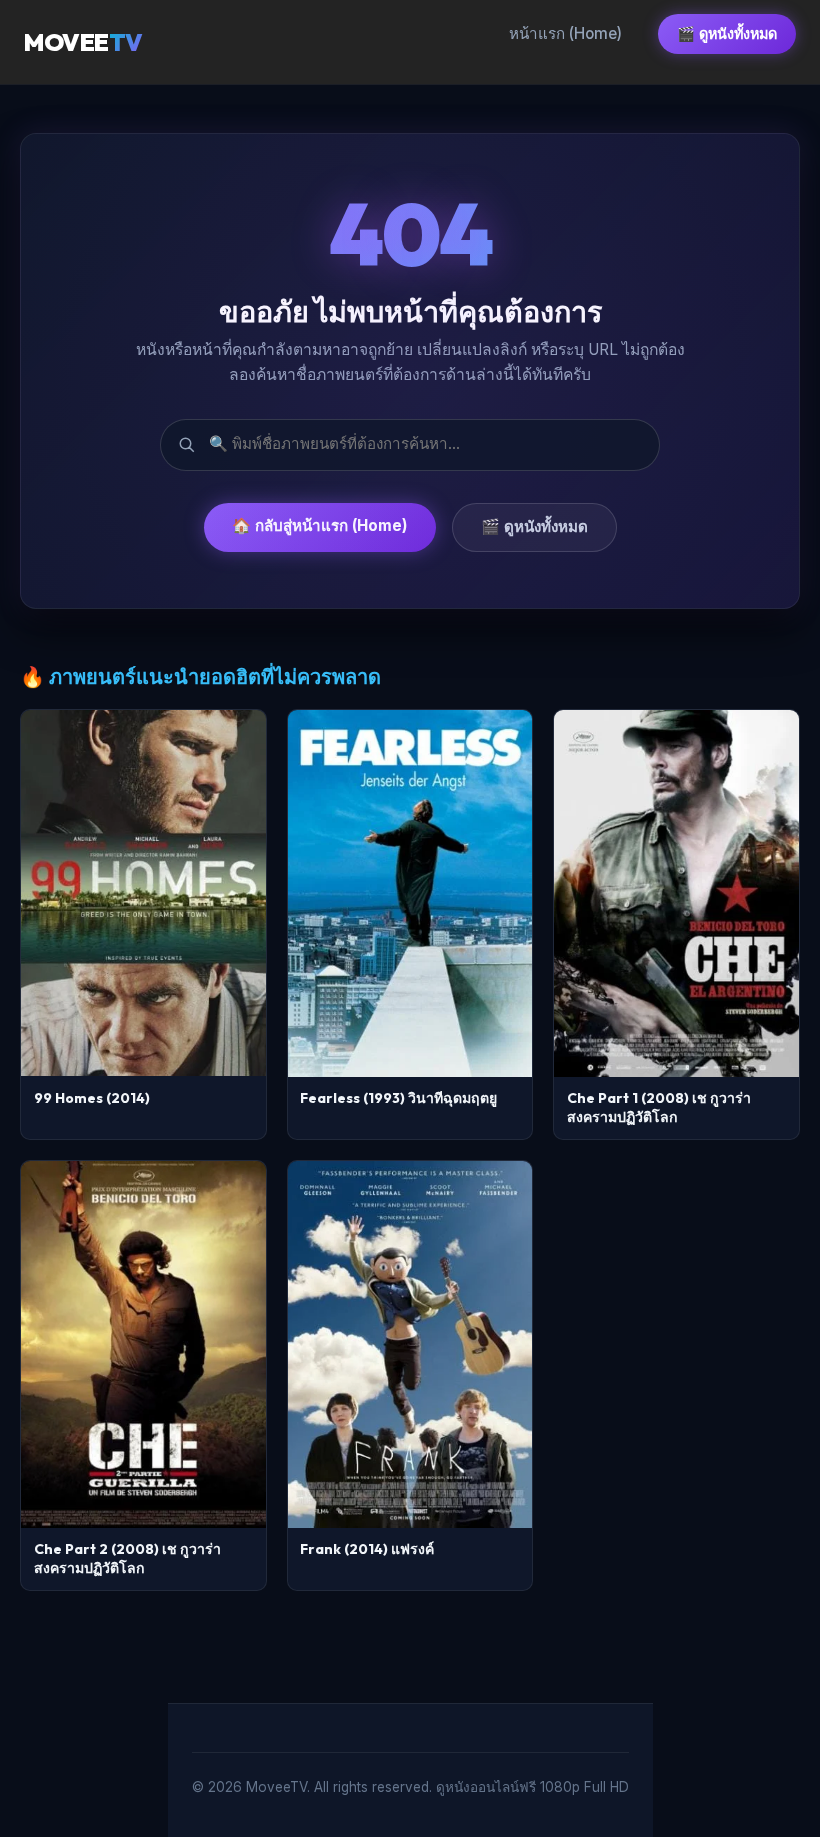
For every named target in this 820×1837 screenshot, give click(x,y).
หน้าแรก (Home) (565, 33)
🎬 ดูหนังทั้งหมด (727, 33)
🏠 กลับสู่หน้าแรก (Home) (320, 525)
